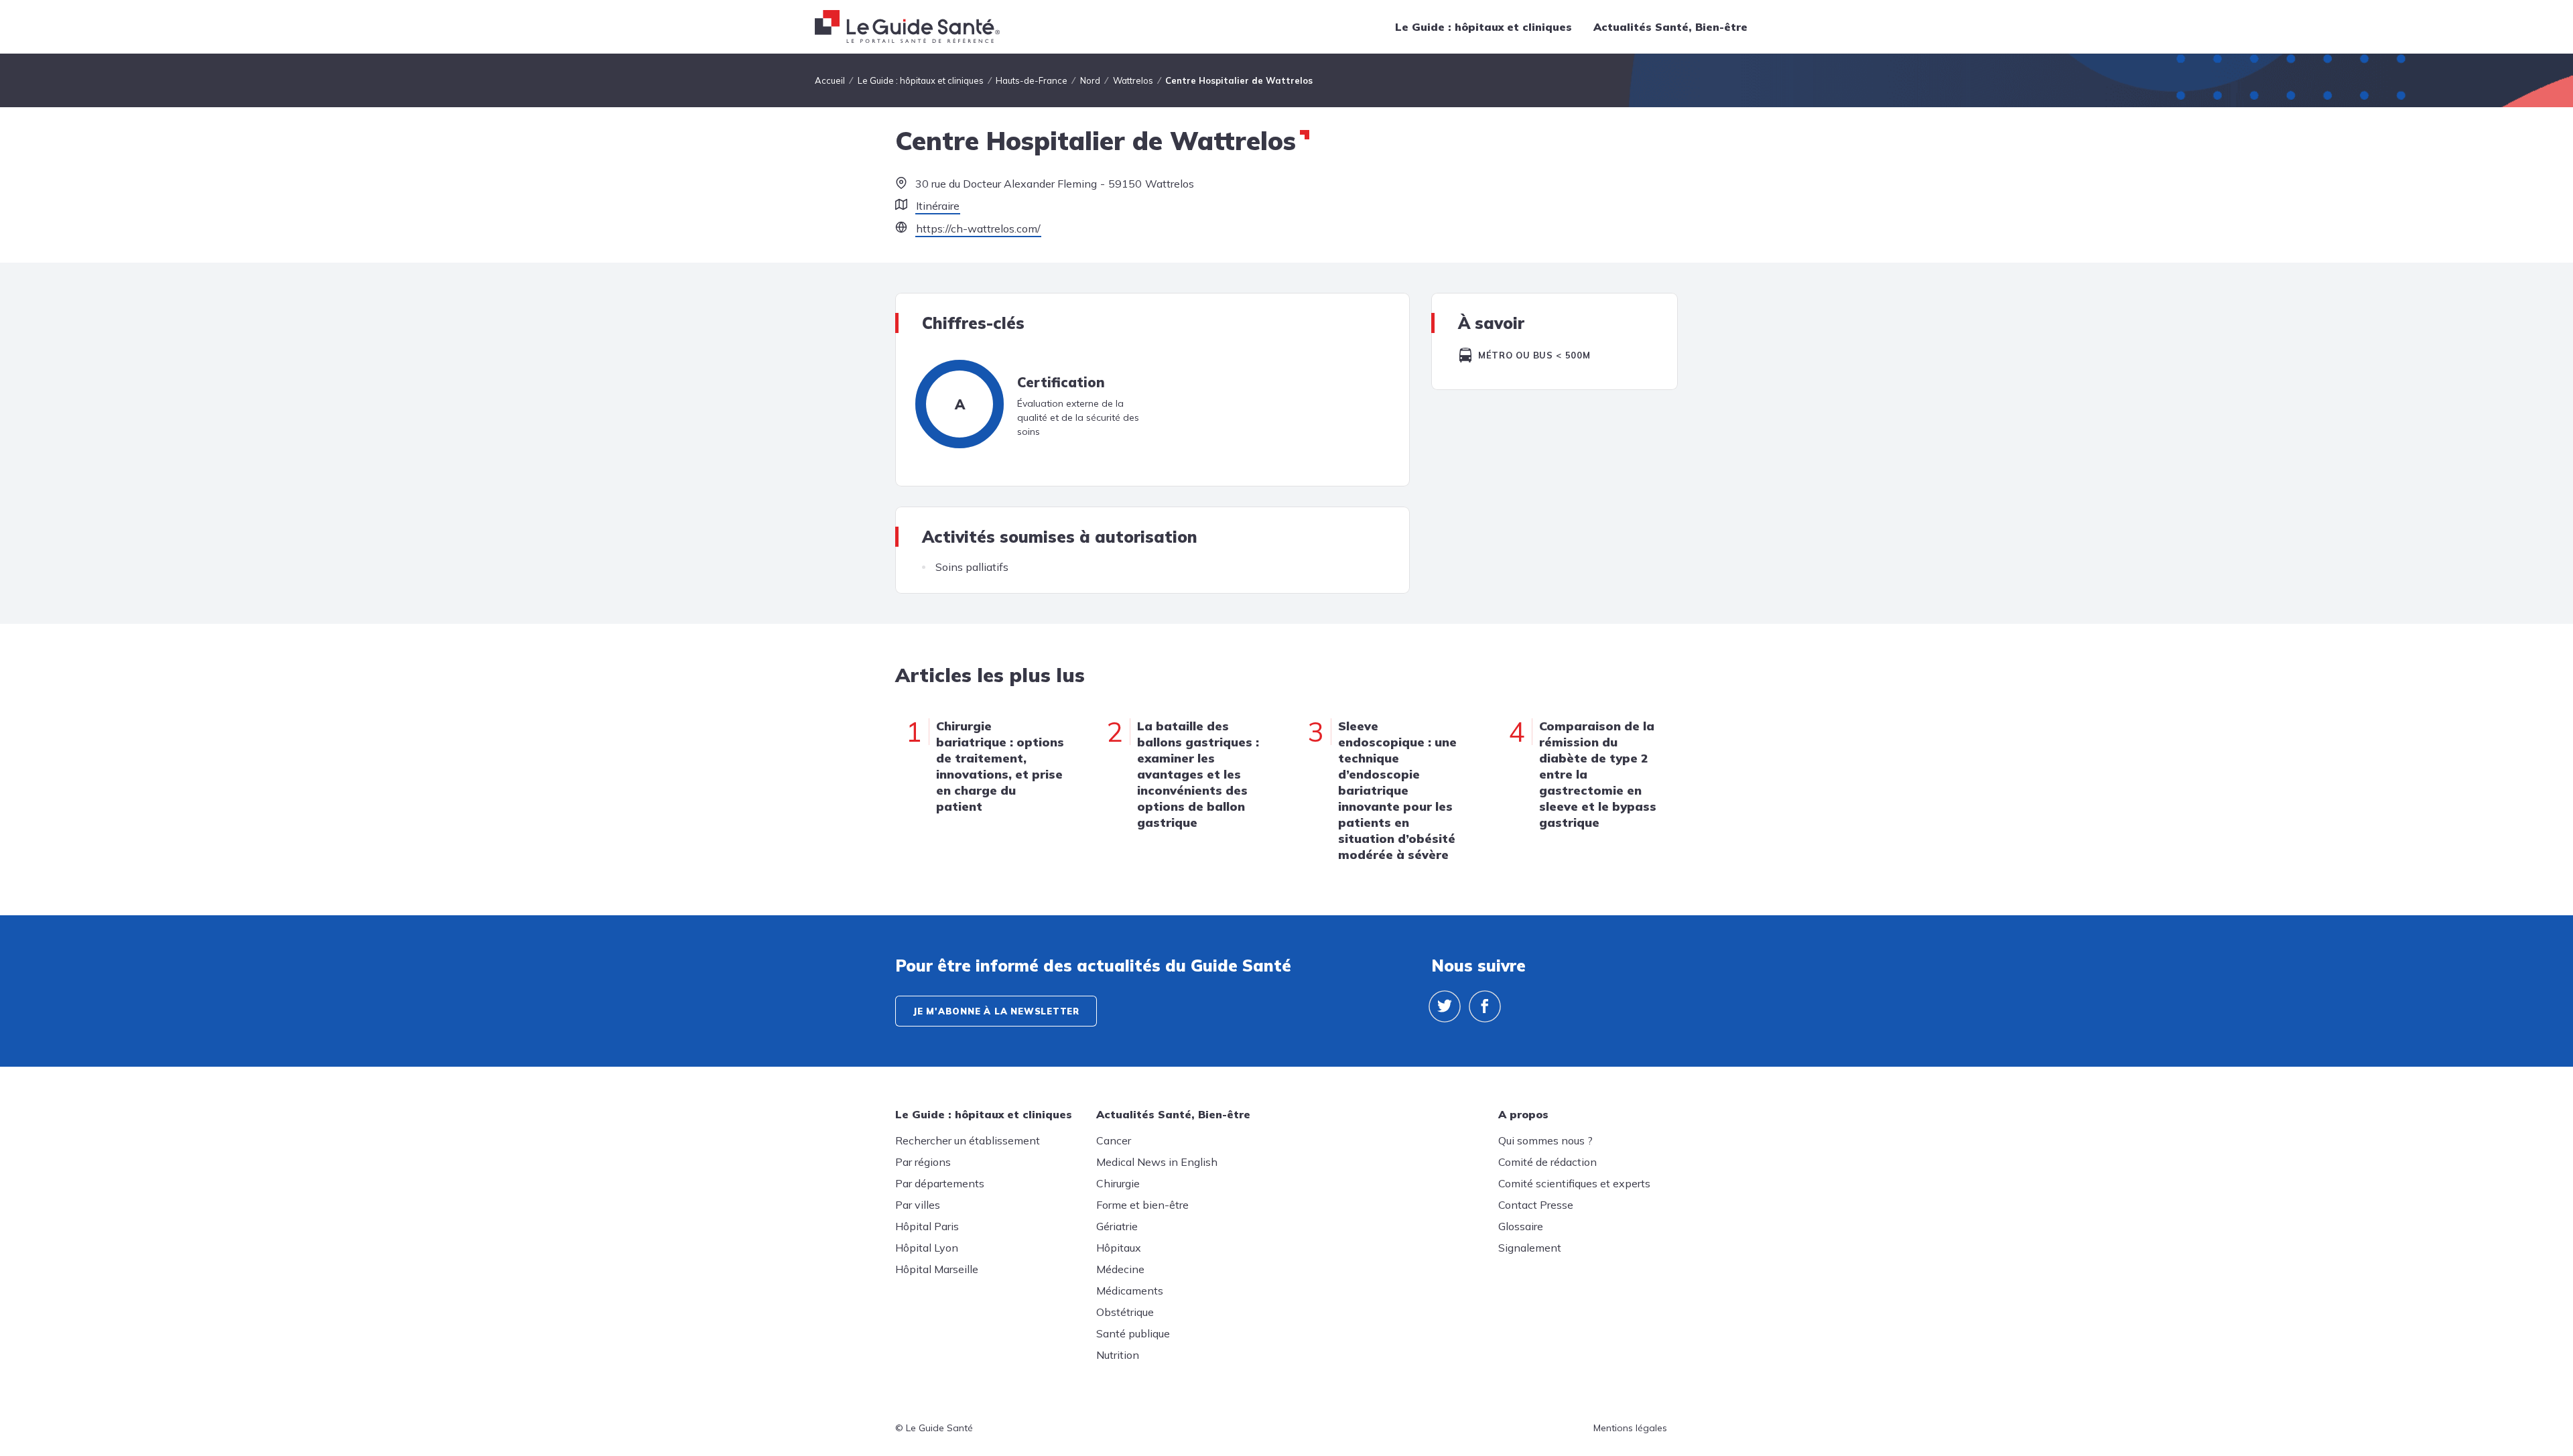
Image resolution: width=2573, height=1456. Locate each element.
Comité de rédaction (1547, 1162)
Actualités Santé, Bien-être (1670, 27)
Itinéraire (938, 206)
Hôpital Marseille (937, 1269)
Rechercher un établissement (968, 1140)
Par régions (923, 1162)
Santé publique (1133, 1333)
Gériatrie (1117, 1226)
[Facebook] (1485, 1006)
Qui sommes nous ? (1545, 1140)
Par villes (918, 1205)
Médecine (1120, 1269)
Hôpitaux (1119, 1248)
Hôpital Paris (927, 1226)
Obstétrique (1125, 1312)
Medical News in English (1157, 1162)
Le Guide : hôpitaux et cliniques (1483, 27)
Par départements (940, 1183)
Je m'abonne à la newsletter (996, 1011)
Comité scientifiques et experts (1574, 1183)
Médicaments (1130, 1290)
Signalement (1530, 1248)
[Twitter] (1445, 1006)
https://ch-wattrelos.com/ (978, 228)
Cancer (1114, 1140)
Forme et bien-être (1142, 1205)
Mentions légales (1630, 1428)
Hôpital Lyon (927, 1248)
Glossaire (1521, 1226)
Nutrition (1118, 1355)
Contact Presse (1536, 1205)
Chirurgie (1118, 1183)
